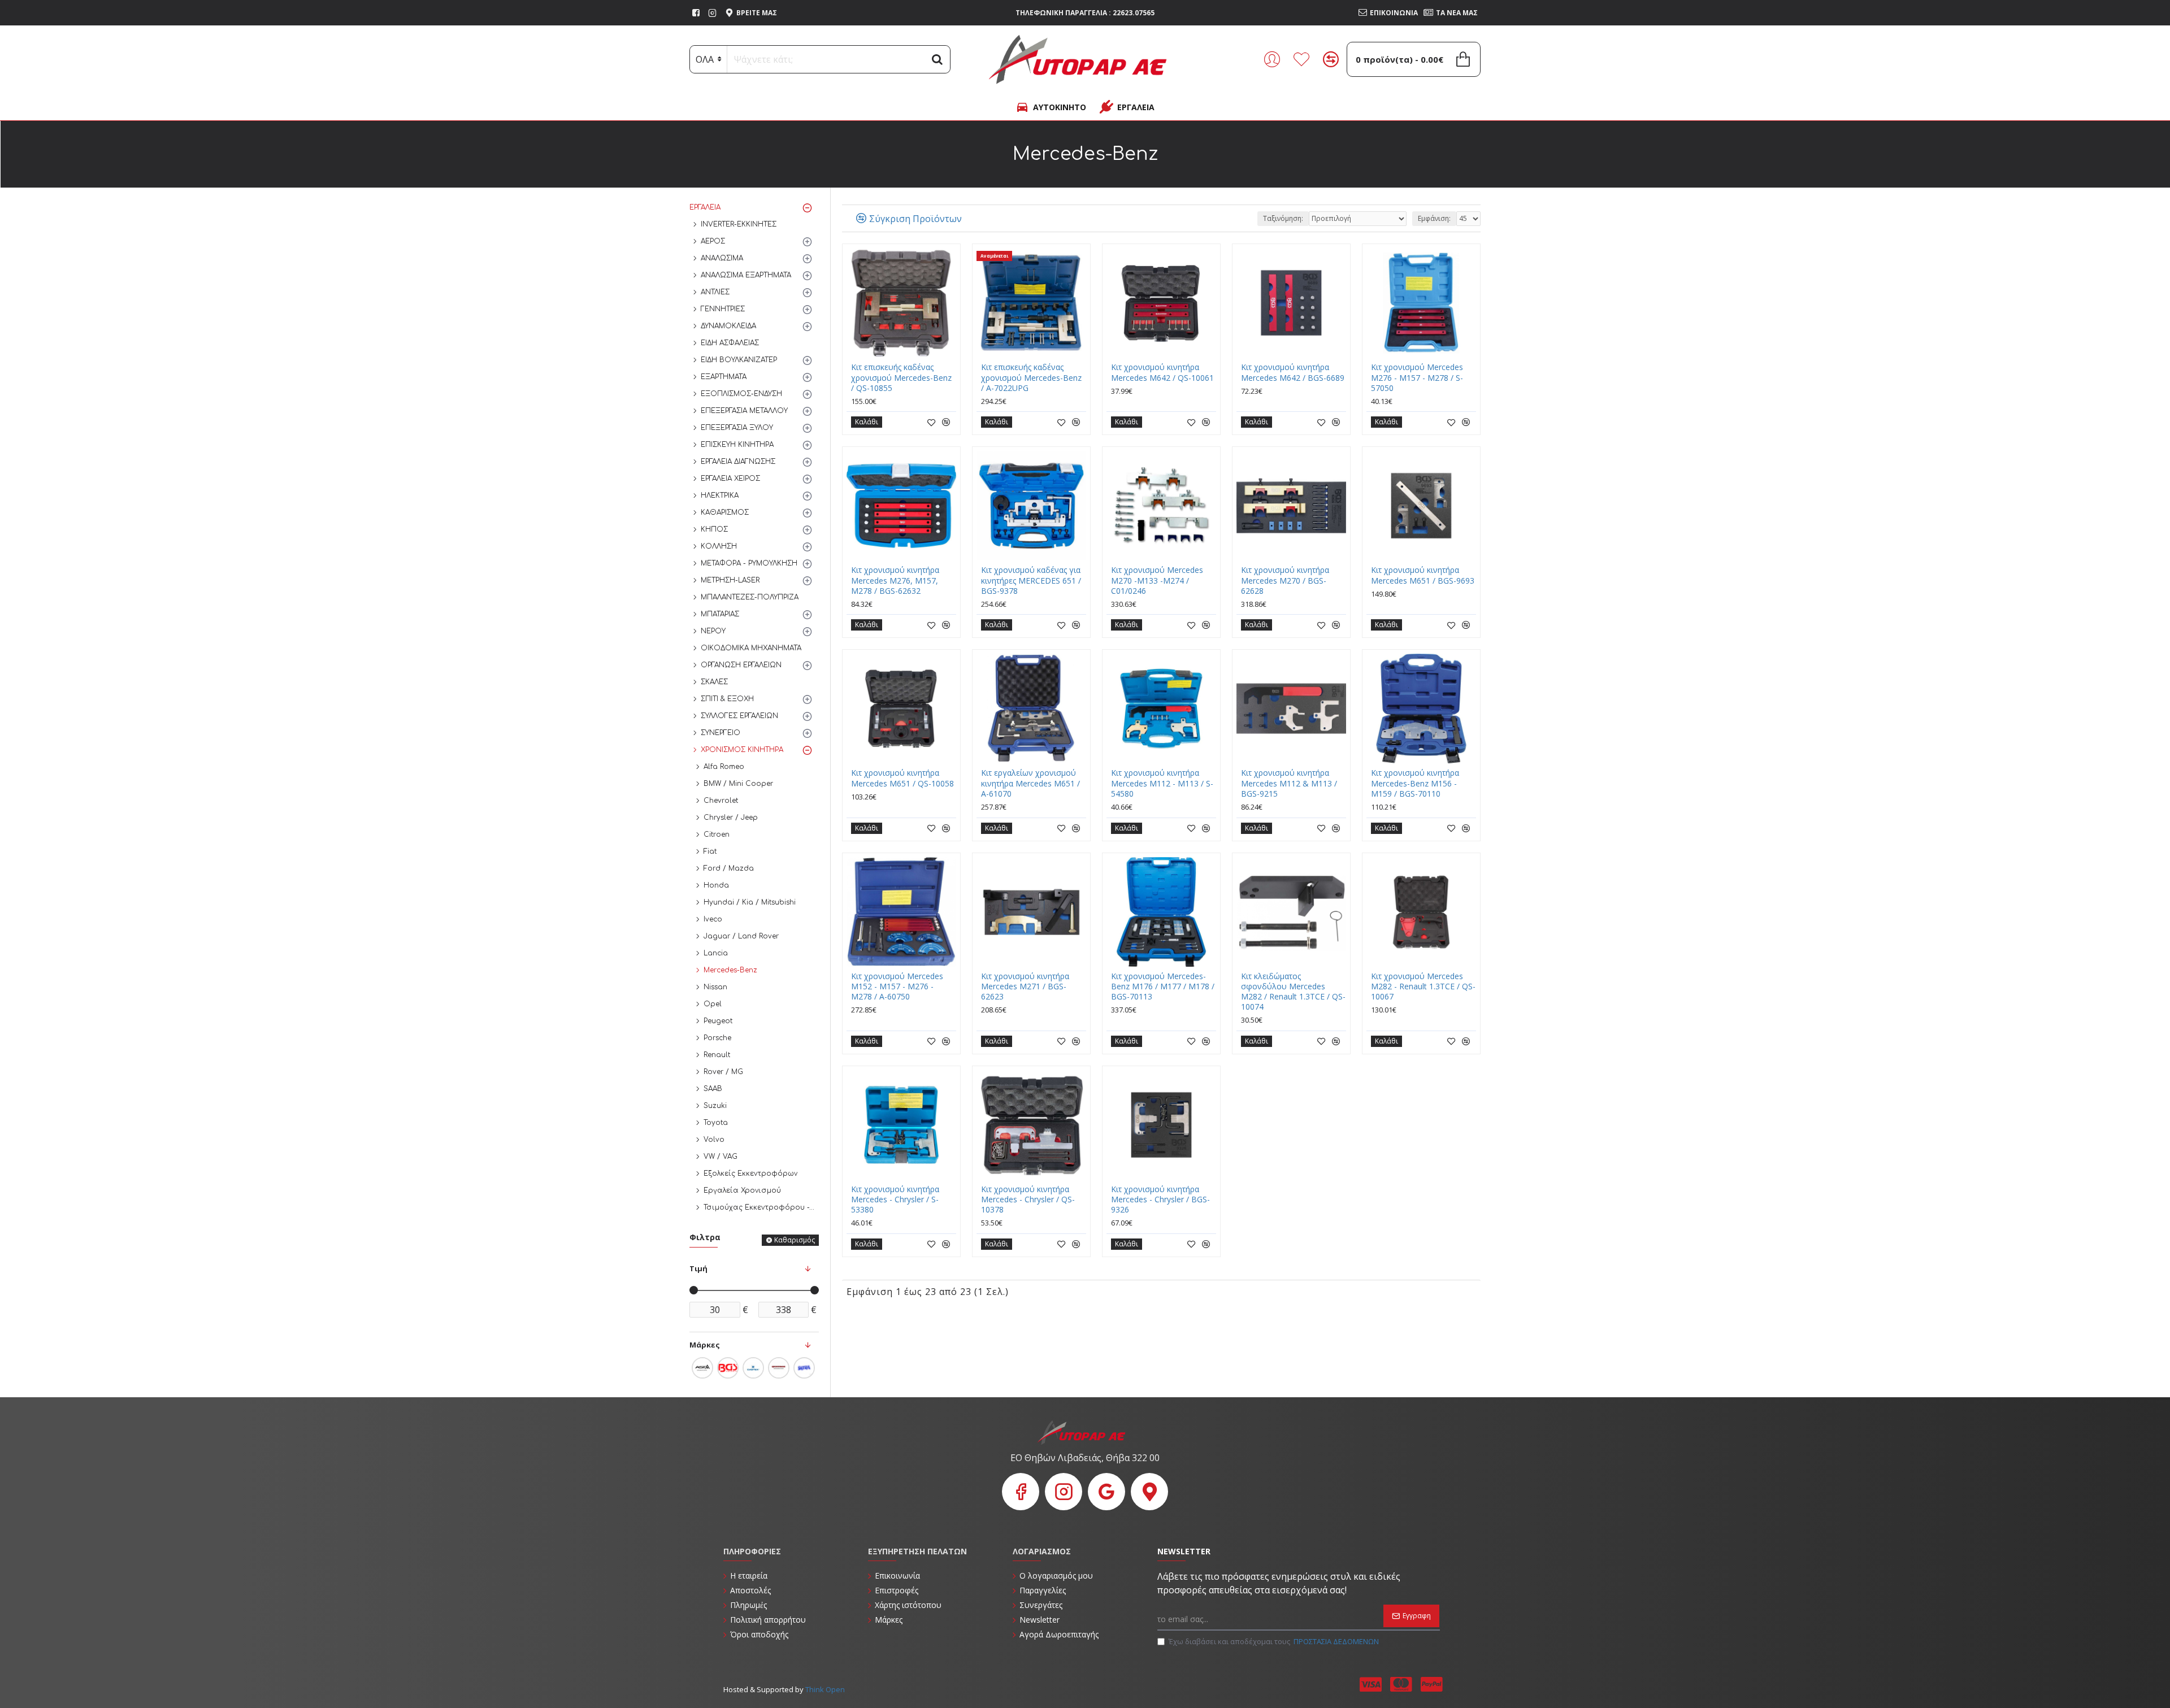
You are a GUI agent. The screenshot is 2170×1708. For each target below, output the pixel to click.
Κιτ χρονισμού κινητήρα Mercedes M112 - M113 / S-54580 (1162, 783)
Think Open (824, 1689)
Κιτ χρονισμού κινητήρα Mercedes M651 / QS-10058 (902, 778)
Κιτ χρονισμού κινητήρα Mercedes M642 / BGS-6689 (1293, 372)
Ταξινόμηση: (1283, 218)
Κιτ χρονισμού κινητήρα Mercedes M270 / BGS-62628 (1285, 580)
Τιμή (698, 1268)
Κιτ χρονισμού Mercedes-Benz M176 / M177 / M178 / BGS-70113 (1163, 986)
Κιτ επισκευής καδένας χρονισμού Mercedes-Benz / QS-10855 (901, 377)
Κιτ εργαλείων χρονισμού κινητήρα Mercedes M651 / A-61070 (1030, 783)
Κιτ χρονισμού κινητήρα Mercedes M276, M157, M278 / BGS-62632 (895, 580)
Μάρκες (705, 1345)
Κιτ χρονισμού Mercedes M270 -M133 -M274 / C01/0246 (1157, 580)
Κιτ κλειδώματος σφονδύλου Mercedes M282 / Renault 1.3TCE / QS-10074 (1293, 992)
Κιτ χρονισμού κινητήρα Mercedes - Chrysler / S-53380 (895, 1199)
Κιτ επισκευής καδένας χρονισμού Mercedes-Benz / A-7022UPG (1031, 377)
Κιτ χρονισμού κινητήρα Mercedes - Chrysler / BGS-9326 (1160, 1199)
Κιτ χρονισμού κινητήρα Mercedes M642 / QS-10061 (1162, 372)
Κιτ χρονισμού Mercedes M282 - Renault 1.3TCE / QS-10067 (1423, 986)
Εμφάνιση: (1434, 218)
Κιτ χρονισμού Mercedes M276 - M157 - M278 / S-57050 (1417, 377)
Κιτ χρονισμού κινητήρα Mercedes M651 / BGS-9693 (1423, 575)
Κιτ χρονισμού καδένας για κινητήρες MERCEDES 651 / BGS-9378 (1031, 580)
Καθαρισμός (795, 1240)
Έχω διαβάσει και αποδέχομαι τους (1274, 1641)
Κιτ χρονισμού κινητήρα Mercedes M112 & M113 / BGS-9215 (1289, 783)
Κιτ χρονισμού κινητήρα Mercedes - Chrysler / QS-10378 (1028, 1199)
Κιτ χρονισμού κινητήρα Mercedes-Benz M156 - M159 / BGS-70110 (1415, 783)
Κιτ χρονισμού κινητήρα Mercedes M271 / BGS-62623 (1025, 986)
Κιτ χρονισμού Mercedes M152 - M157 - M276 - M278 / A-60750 (897, 986)
